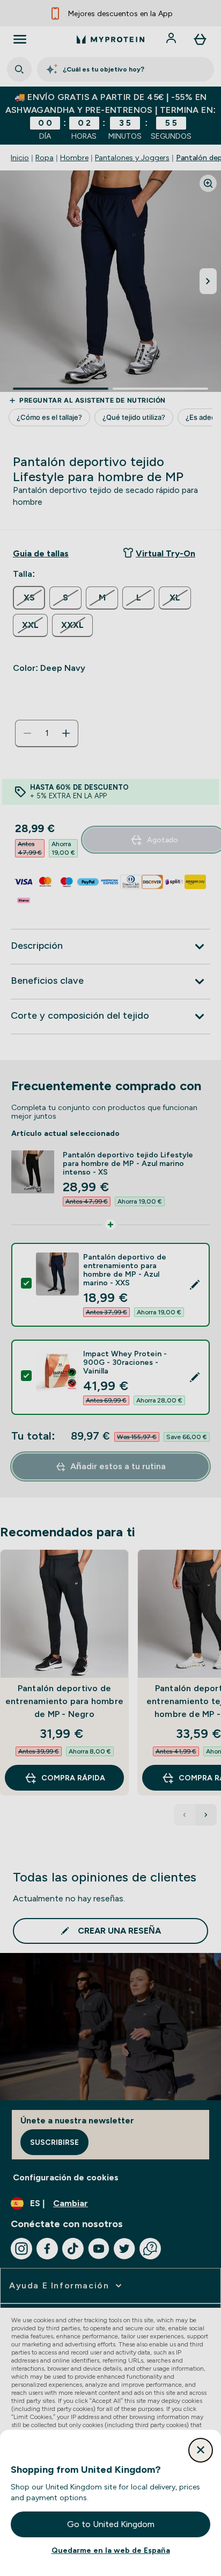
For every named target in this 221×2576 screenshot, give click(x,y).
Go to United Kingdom (111, 2524)
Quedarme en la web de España (111, 2550)
